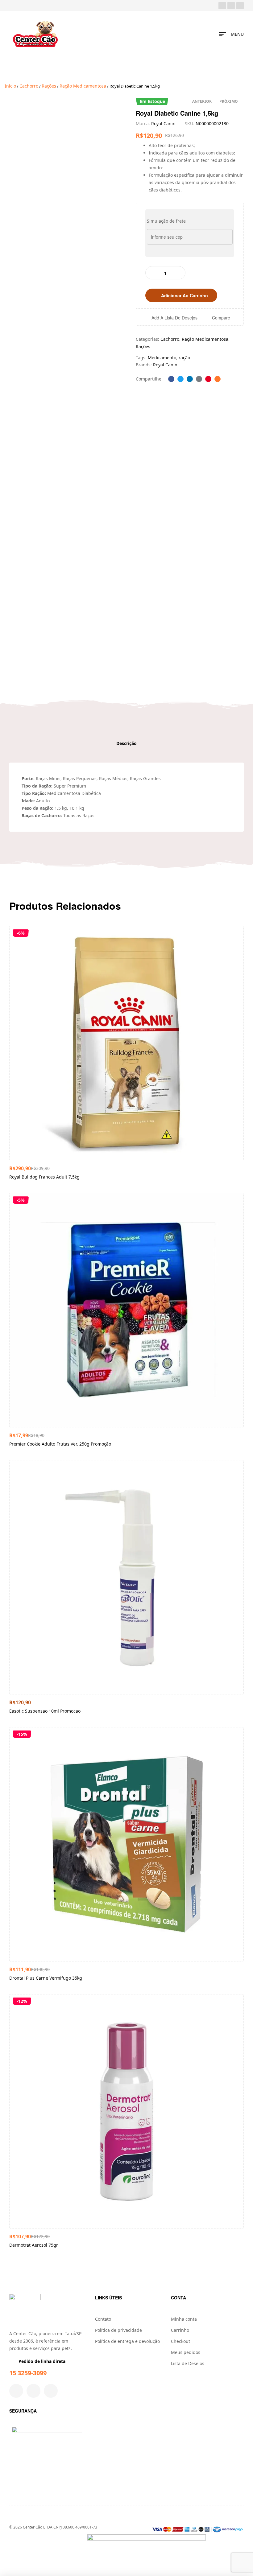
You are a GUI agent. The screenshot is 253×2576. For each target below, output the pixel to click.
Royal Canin (163, 123)
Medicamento (162, 358)
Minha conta (184, 2319)
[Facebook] (222, 6)
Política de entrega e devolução (127, 2341)
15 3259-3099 (28, 2373)
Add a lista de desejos (174, 317)
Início (10, 86)
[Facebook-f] (16, 2391)
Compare (221, 318)
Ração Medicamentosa (83, 86)
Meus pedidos (186, 2352)
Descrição (126, 743)
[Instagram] (231, 6)
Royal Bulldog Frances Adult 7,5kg (44, 1177)
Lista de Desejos (188, 2363)
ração (184, 358)
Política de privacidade (118, 2330)
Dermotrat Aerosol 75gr (34, 2245)
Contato (103, 2319)
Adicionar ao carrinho (185, 295)
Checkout (180, 2341)
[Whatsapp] (240, 6)
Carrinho (180, 2330)
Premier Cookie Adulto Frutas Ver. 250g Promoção (60, 1444)
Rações (49, 86)
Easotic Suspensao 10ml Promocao (45, 1711)
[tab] (126, 743)
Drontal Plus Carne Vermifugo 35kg (46, 1978)
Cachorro (29, 86)
